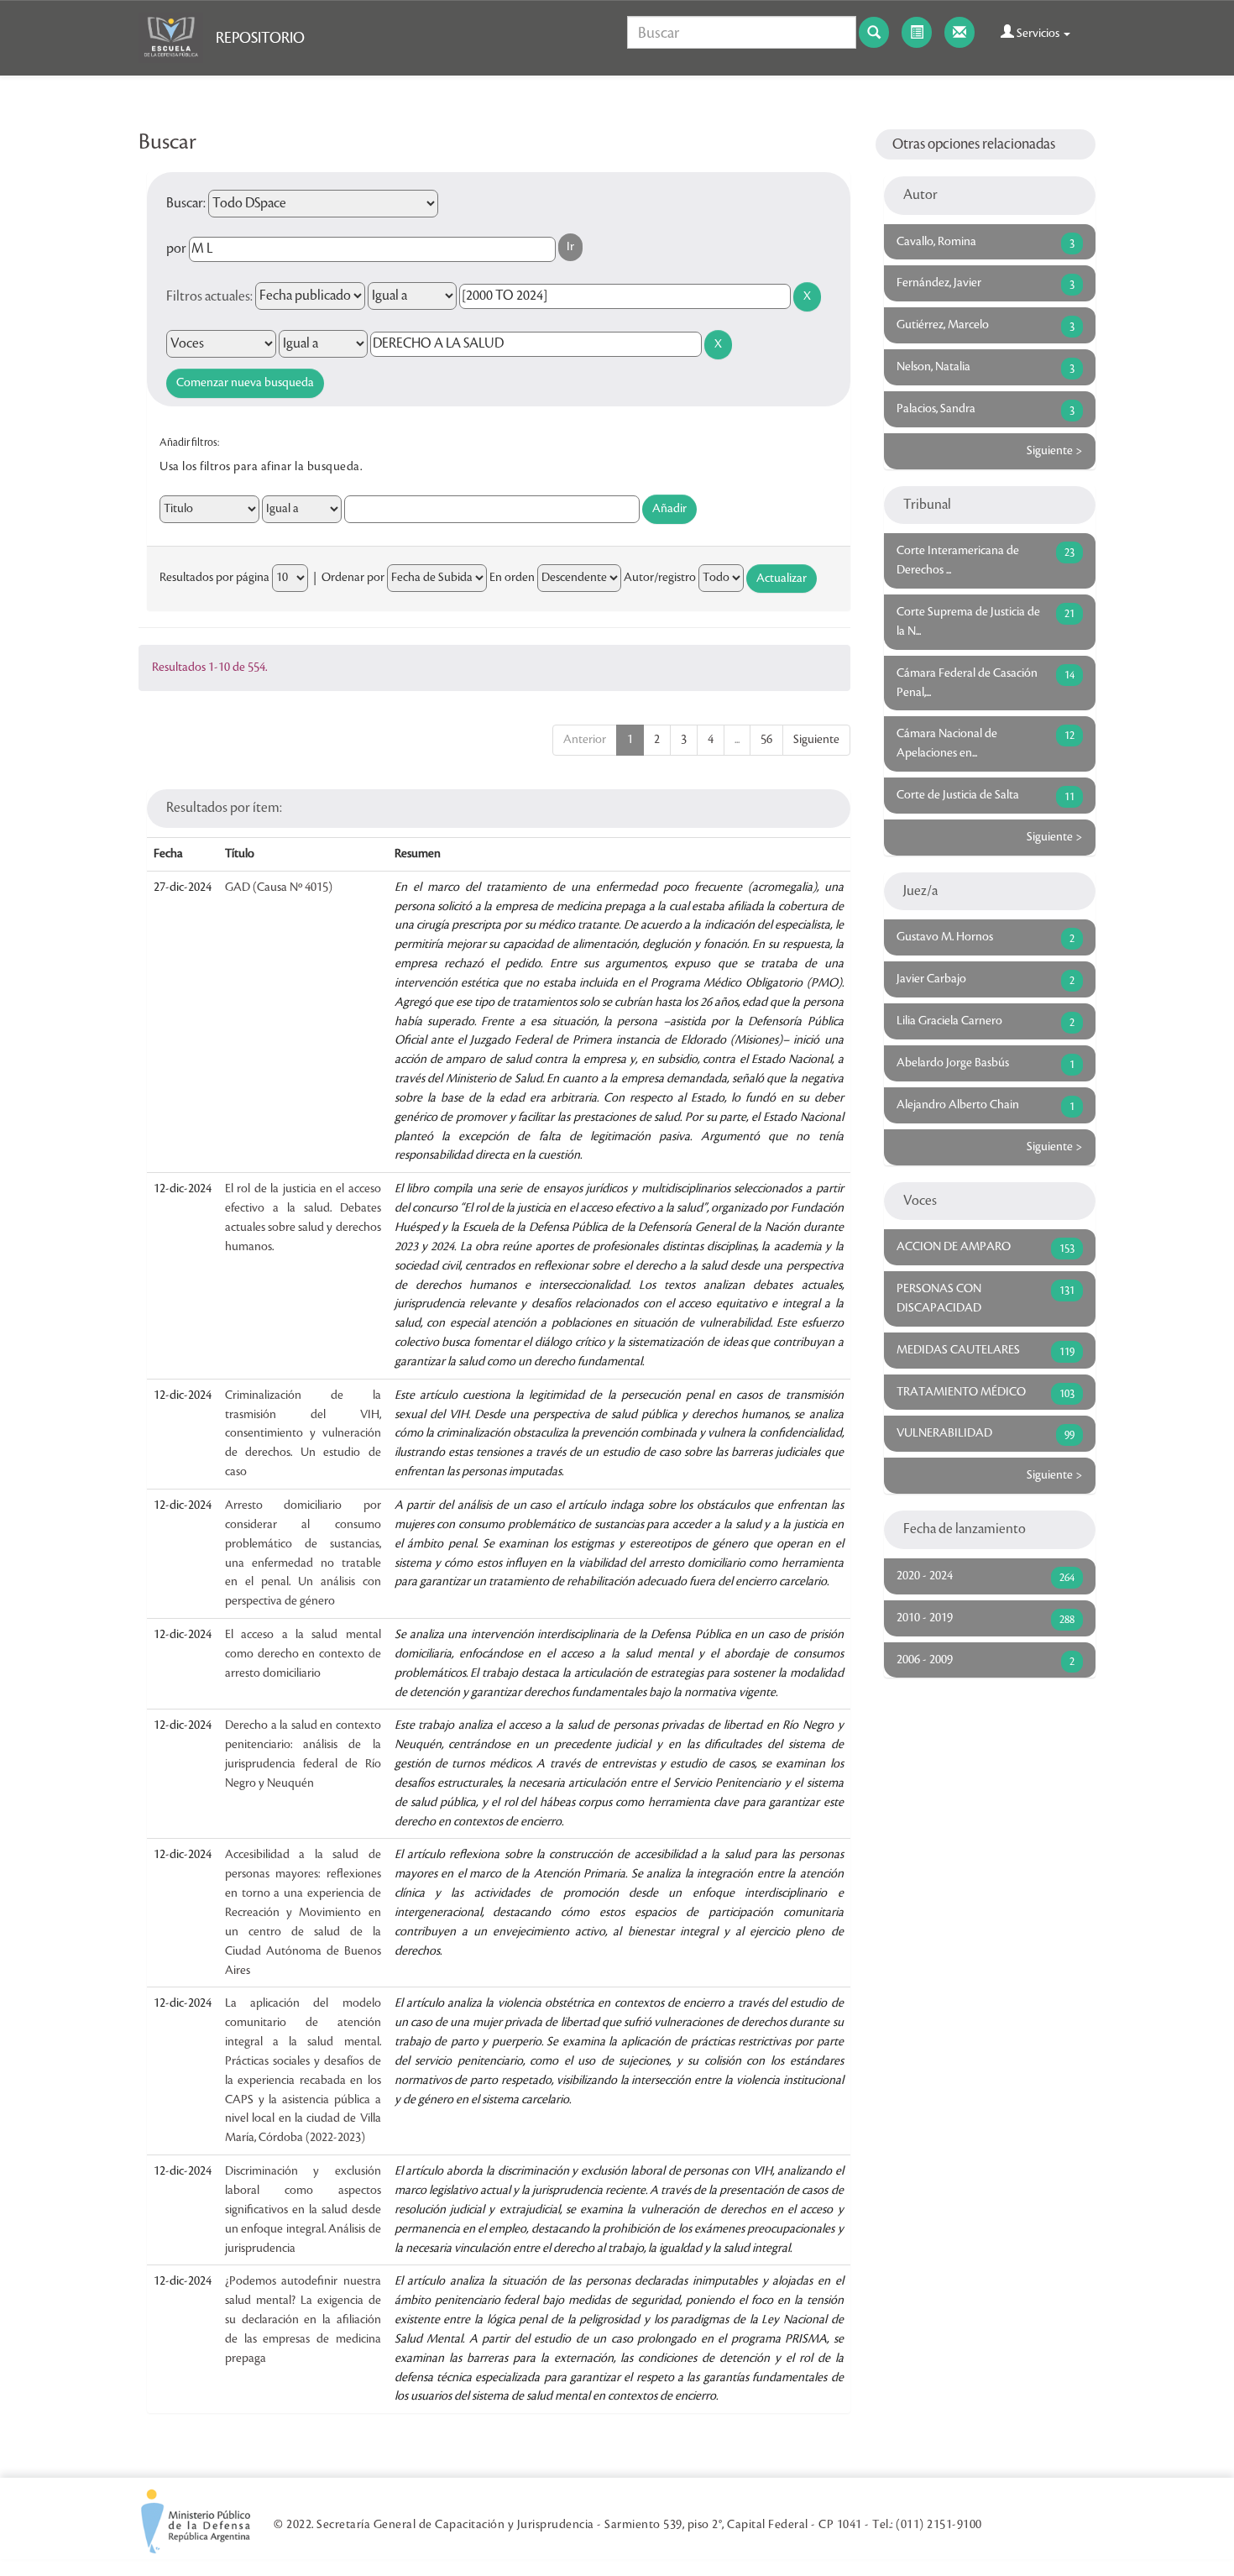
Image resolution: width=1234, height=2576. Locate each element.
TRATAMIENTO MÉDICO (961, 1392)
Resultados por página (214, 578)
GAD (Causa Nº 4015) (279, 887)
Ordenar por (353, 578)
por (176, 249)
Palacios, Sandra (936, 409)
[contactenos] (959, 32)
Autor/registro (660, 578)
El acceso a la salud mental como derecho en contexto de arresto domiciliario (303, 1654)
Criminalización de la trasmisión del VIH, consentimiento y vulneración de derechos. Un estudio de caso (303, 1434)
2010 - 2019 (925, 1618)
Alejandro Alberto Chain (958, 1105)
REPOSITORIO (260, 38)
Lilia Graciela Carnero (949, 1021)
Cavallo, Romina (936, 242)
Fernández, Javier (939, 283)
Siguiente (816, 740)
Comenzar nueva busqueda (245, 383)
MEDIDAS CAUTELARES (958, 1350)
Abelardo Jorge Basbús (953, 1063)
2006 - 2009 (925, 1660)
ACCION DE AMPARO (954, 1247)
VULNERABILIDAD (944, 1433)
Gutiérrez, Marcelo (943, 325)
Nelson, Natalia (933, 367)
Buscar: (186, 203)
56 (766, 740)
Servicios (1038, 34)
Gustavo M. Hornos (945, 937)
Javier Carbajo (931, 979)
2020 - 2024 (925, 1576)
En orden (512, 578)
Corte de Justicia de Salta (958, 795)
